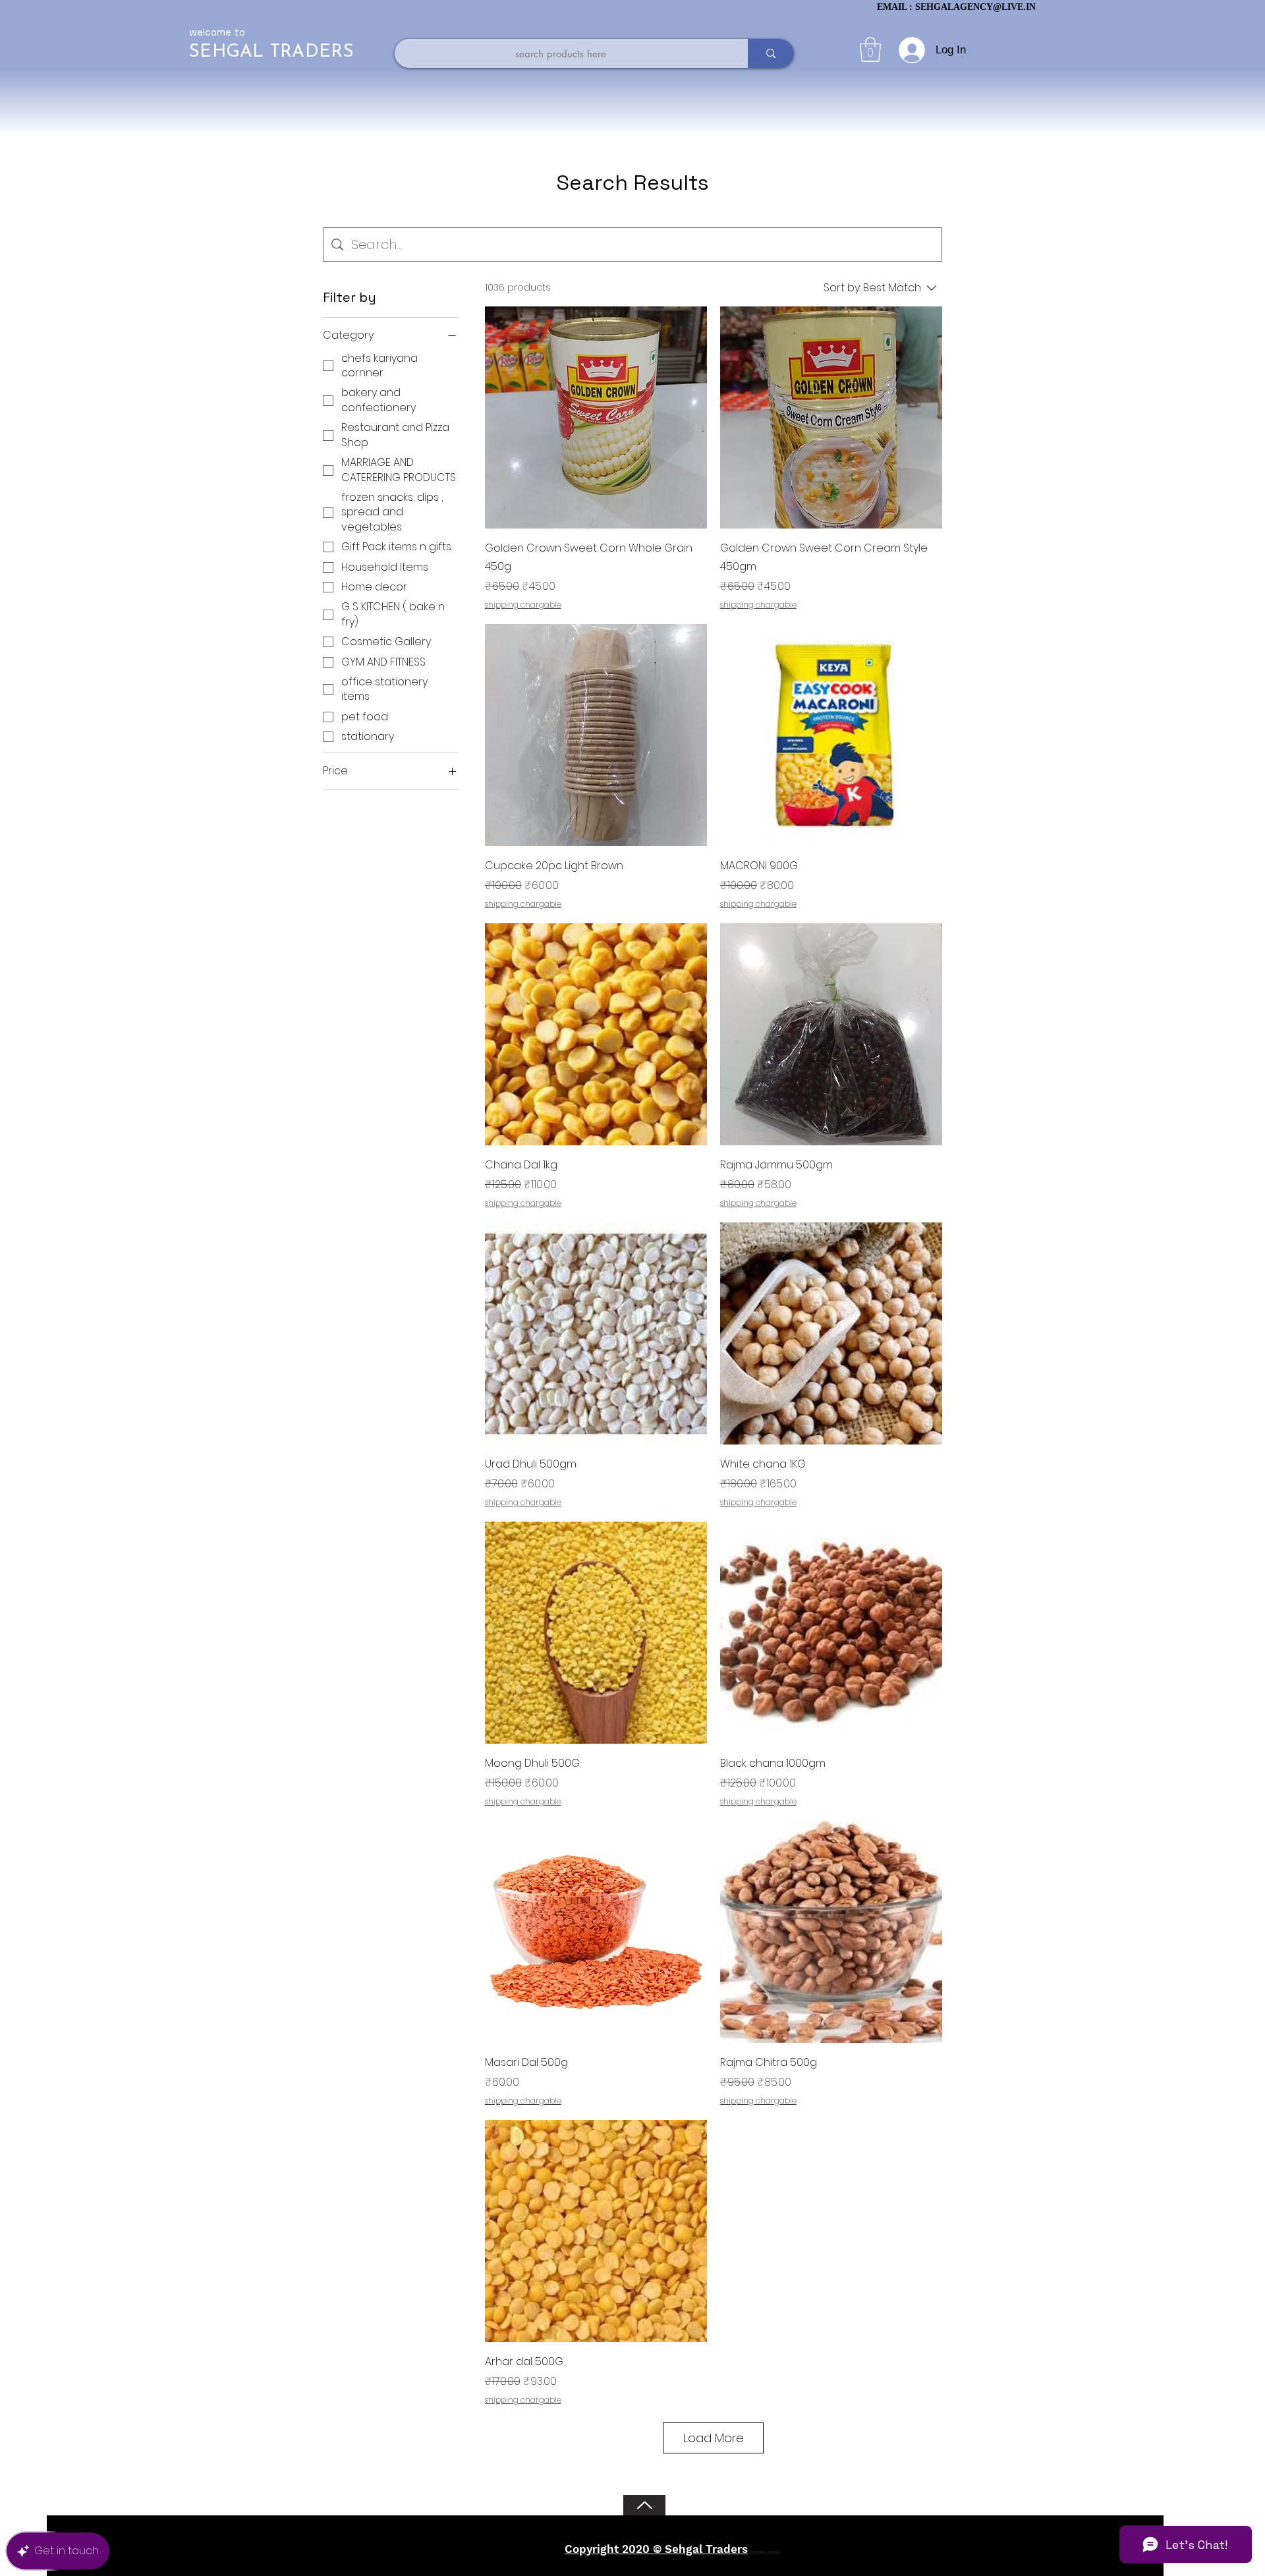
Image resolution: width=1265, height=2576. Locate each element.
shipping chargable (523, 605)
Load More (714, 2438)
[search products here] (771, 53)
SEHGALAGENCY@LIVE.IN (975, 7)
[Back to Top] (644, 2505)
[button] (870, 49)
